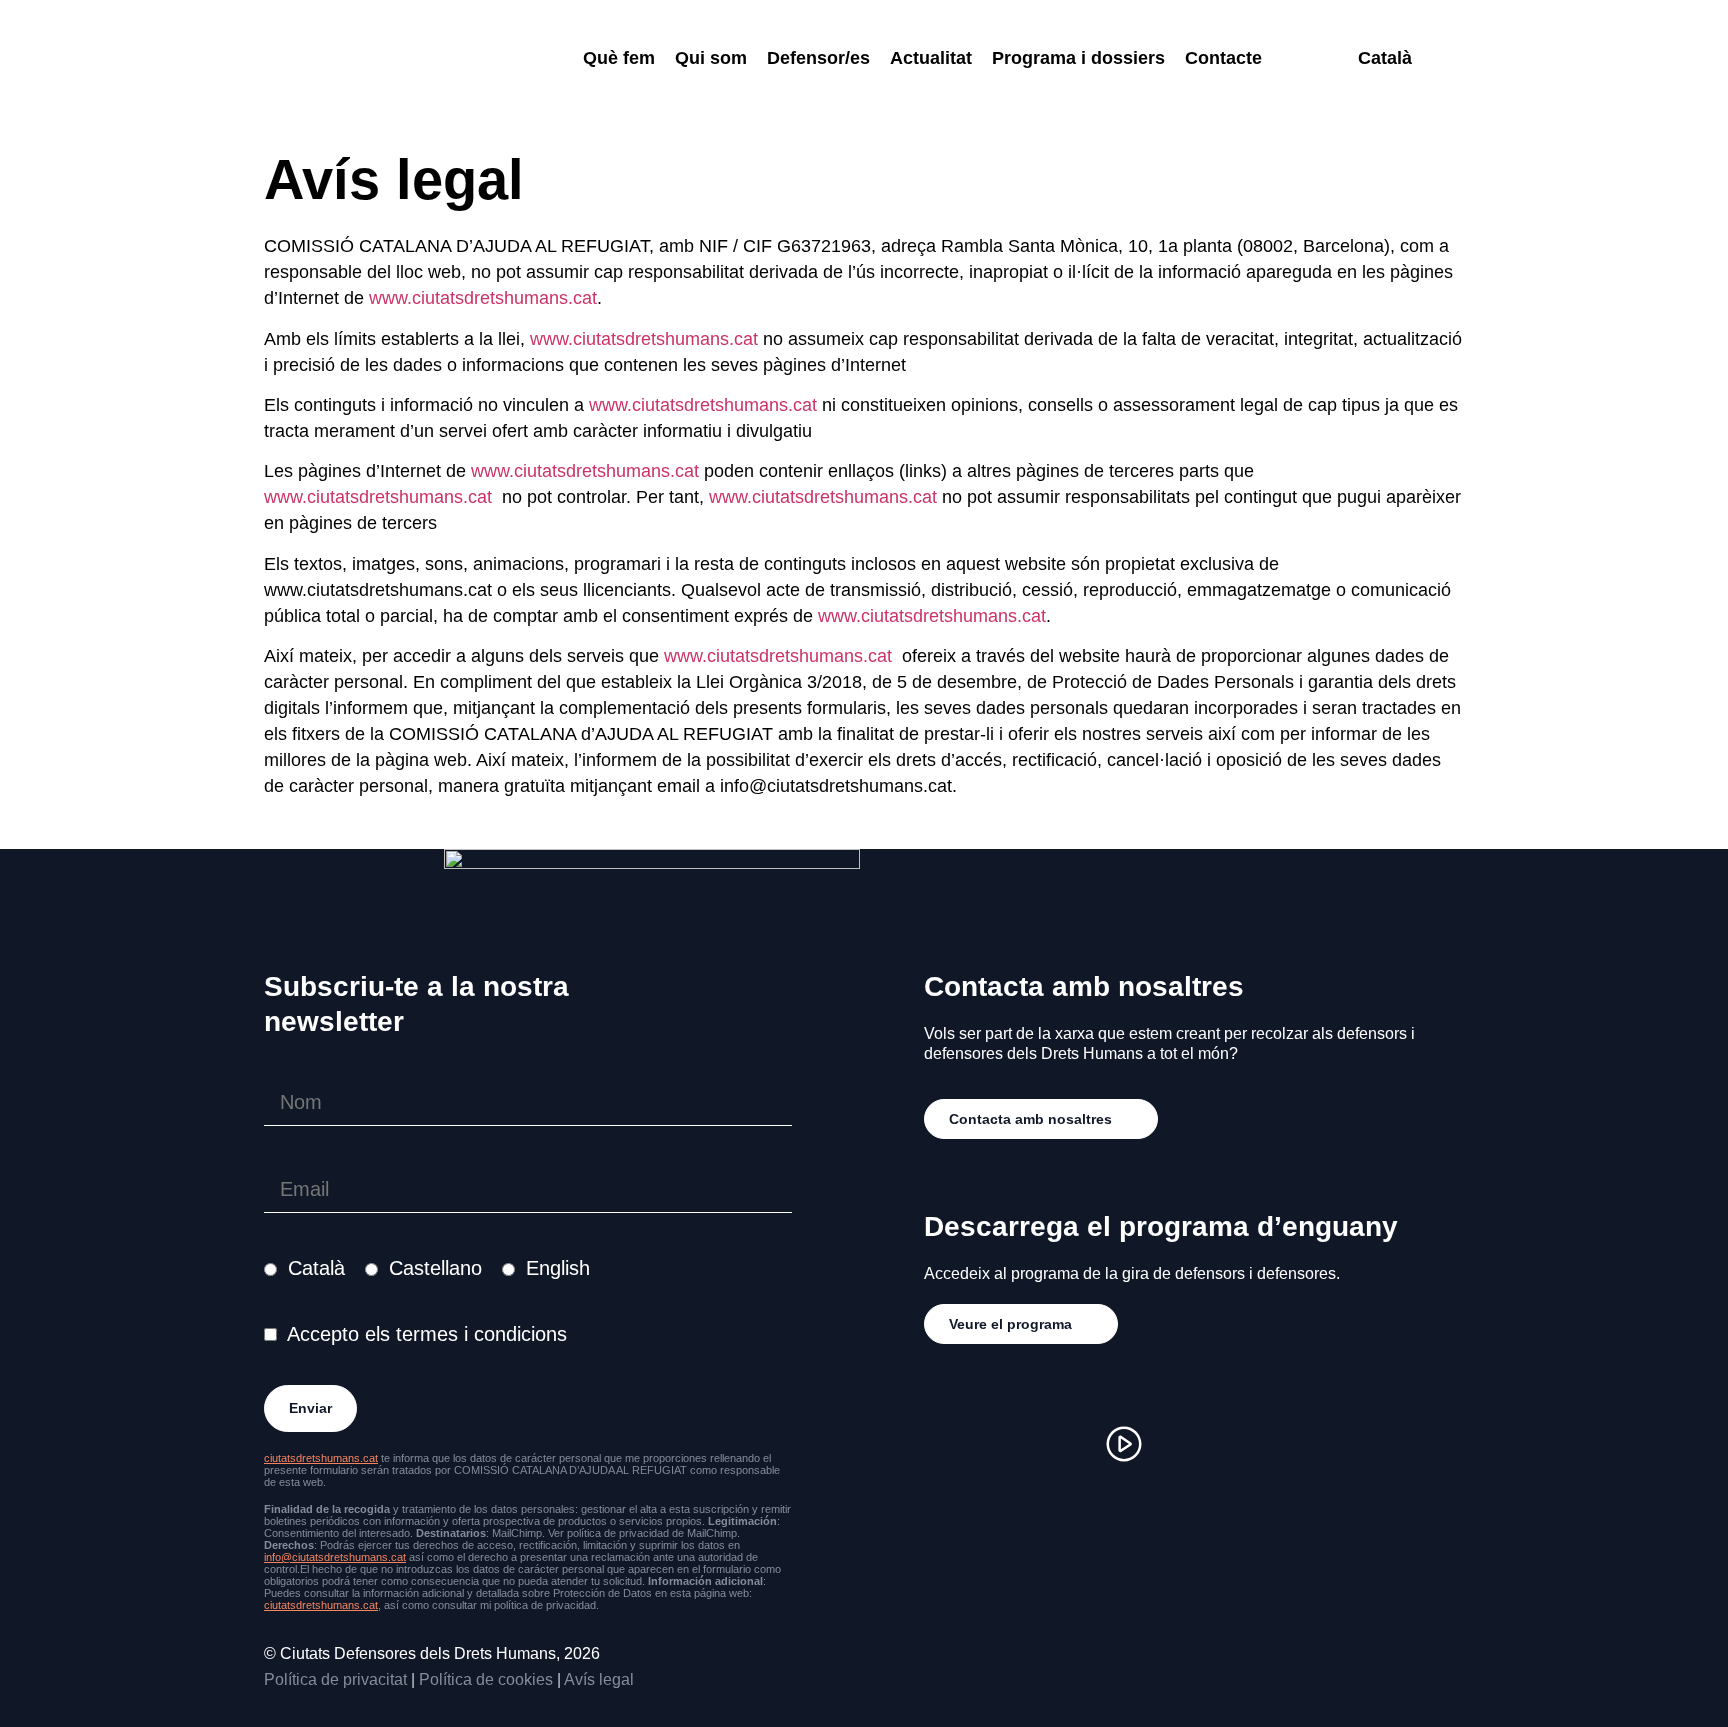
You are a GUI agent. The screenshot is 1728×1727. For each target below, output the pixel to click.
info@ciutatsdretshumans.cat (335, 1557)
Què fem (619, 58)
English (558, 1268)
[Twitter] (1064, 1444)
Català (316, 1268)
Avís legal (599, 1679)
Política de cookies (486, 1679)
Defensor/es (818, 58)
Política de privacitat (335, 1679)
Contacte (1223, 58)
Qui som (711, 58)
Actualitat (931, 58)
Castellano (435, 1268)
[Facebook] (1004, 1444)
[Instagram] (944, 1444)
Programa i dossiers (1078, 58)
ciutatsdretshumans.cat (321, 1458)
